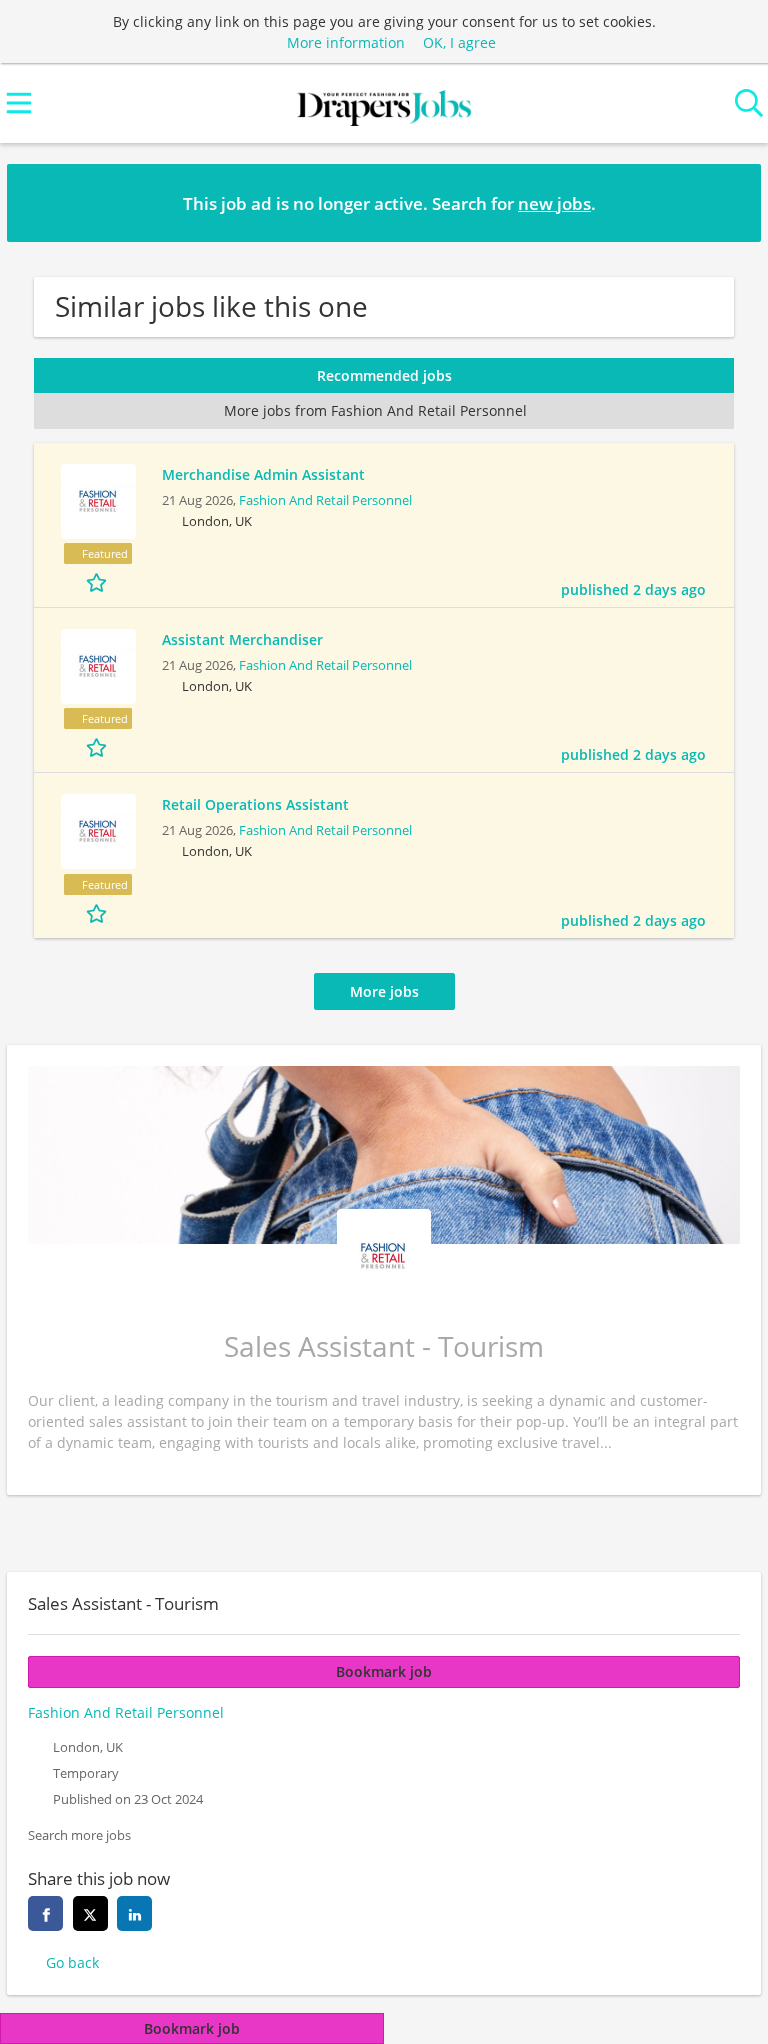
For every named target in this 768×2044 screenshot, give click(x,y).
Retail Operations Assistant (255, 804)
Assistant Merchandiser (242, 639)
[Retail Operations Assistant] (98, 831)
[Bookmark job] (98, 581)
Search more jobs (79, 1835)
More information (346, 42)
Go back (72, 1962)
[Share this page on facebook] (45, 1913)
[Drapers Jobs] (384, 103)
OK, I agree (459, 42)
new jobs (554, 203)
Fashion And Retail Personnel (325, 500)
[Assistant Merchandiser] (98, 666)
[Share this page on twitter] (90, 1913)
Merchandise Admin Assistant (263, 474)
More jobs (384, 991)
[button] (730, 202)
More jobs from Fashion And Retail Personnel (375, 410)
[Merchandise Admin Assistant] (98, 501)
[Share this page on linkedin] (134, 1913)
